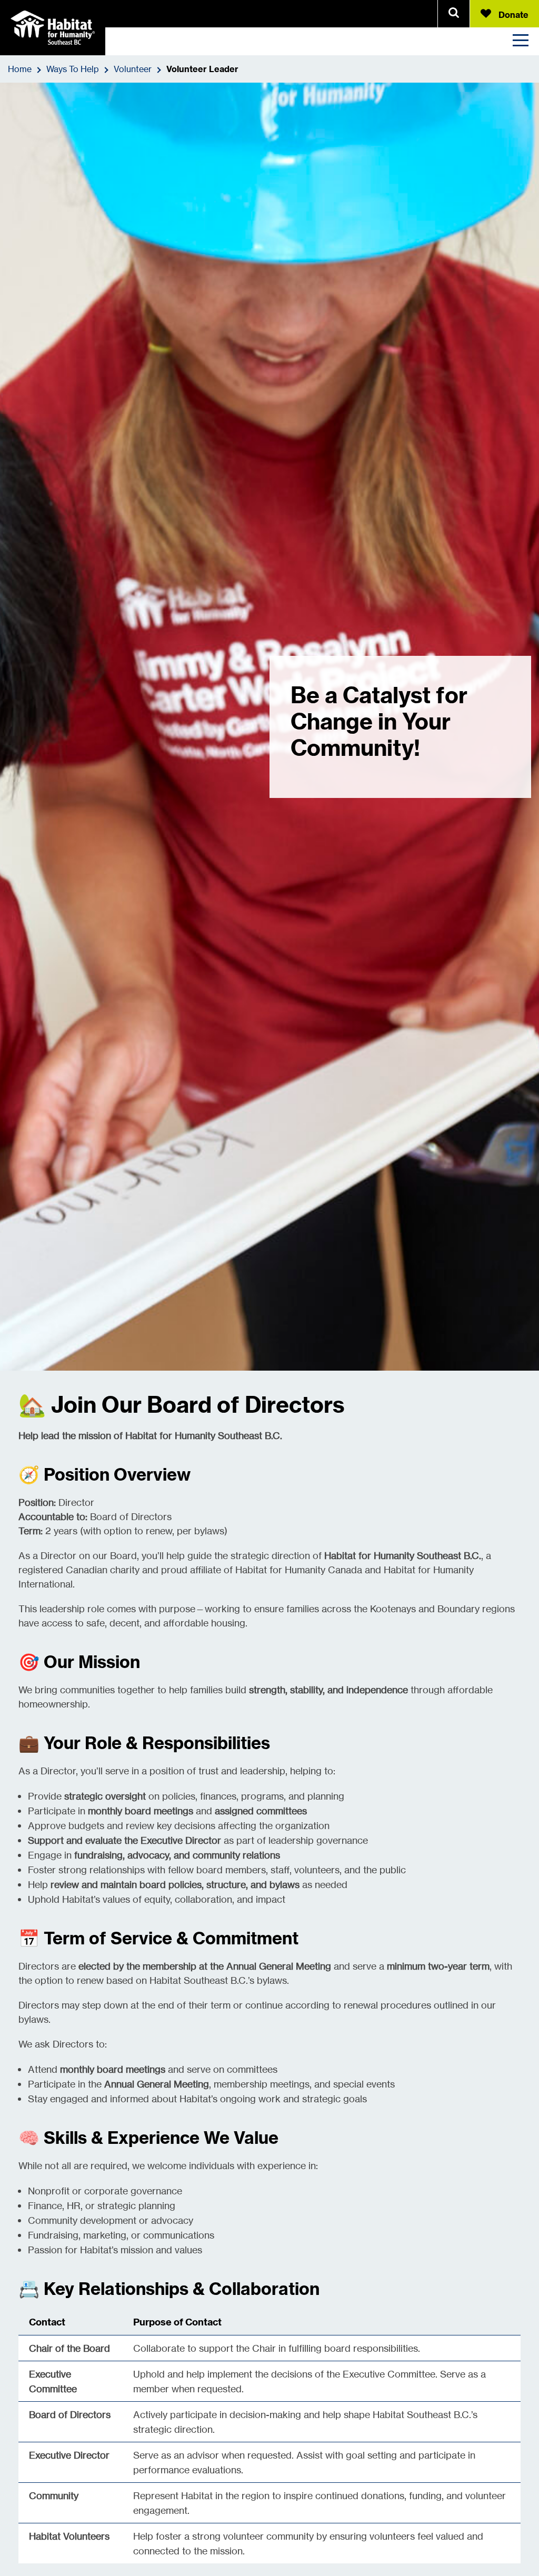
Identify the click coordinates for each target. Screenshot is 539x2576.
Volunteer (133, 69)
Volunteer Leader (202, 69)
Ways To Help (73, 69)
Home (20, 69)
